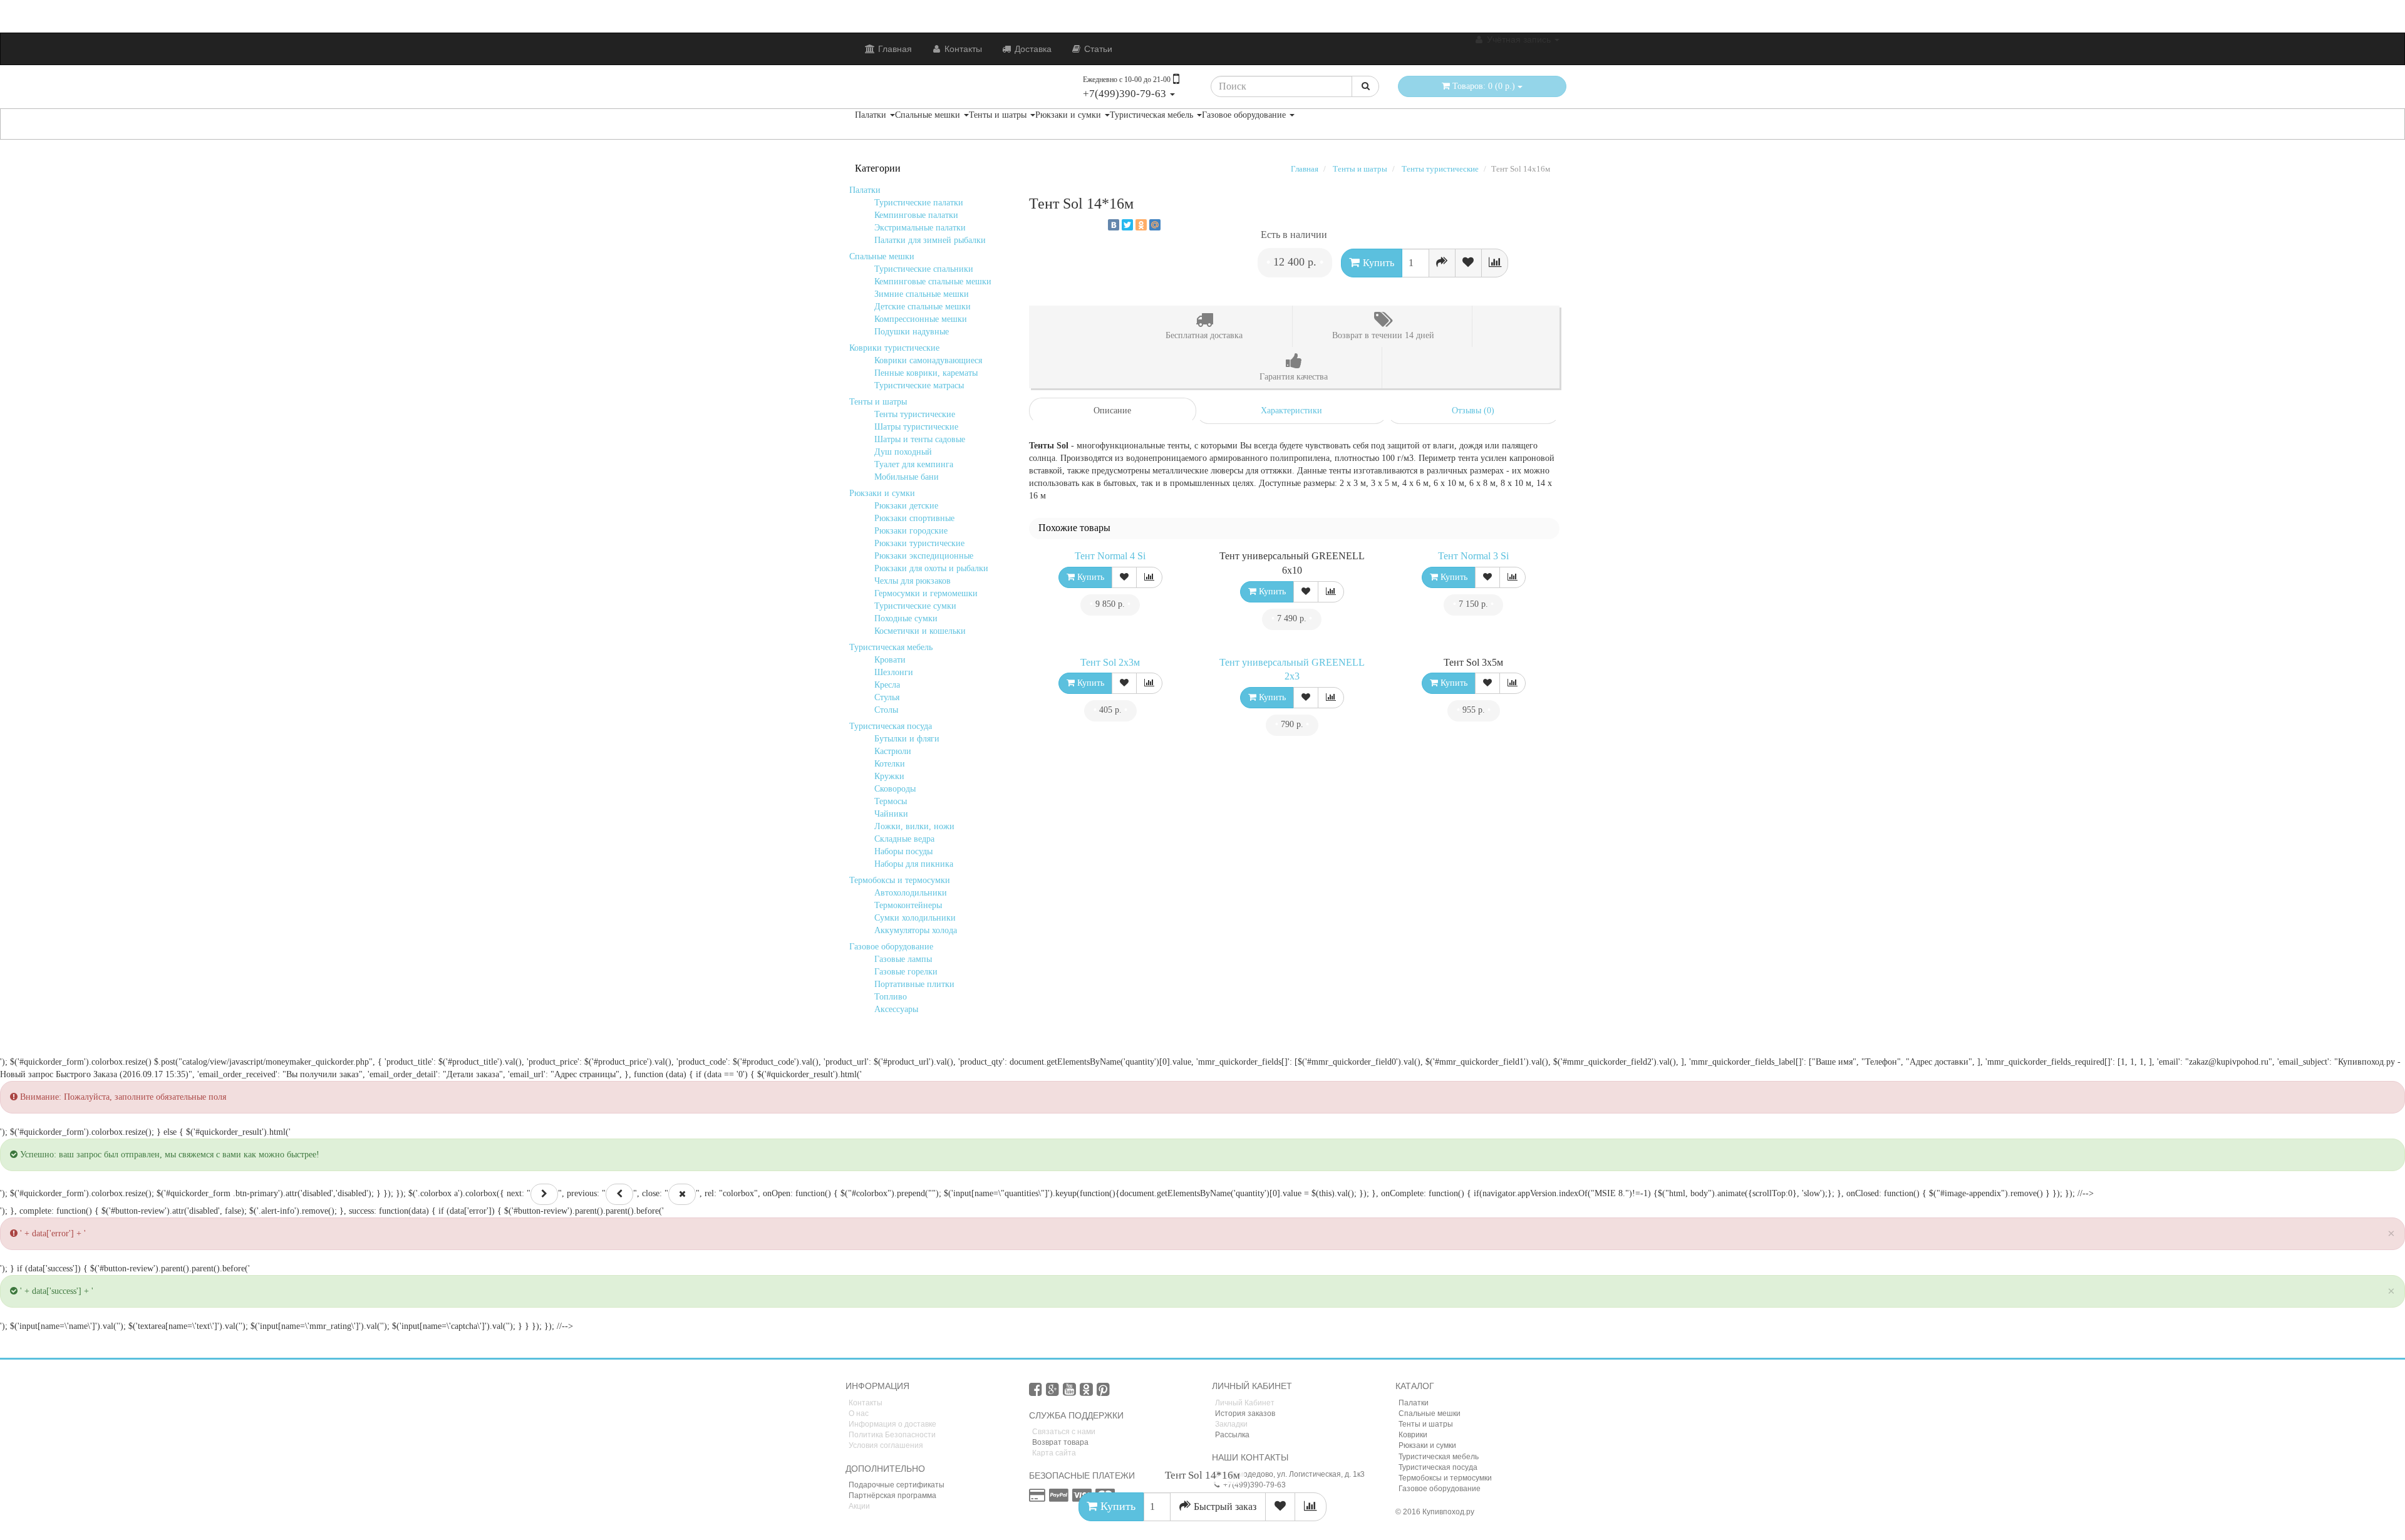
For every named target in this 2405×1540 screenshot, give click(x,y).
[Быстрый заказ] (1442, 263)
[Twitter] (1127, 225)
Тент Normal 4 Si (1110, 556)
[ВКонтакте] (1114, 225)
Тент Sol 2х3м (1110, 662)
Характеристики (1291, 411)
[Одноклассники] (1141, 225)
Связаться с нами (1064, 1432)
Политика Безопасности (892, 1435)
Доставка (1032, 49)
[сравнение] (1495, 263)
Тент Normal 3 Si (1473, 556)
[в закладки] (1468, 263)
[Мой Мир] (1155, 225)
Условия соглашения (886, 1445)
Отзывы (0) (1473, 411)
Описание (1112, 411)
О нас (859, 1413)
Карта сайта (1054, 1453)
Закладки (1231, 1424)
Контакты (962, 49)
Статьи (1097, 49)
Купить (1116, 1506)
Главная (894, 49)
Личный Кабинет (1245, 1403)
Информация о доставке (892, 1424)
